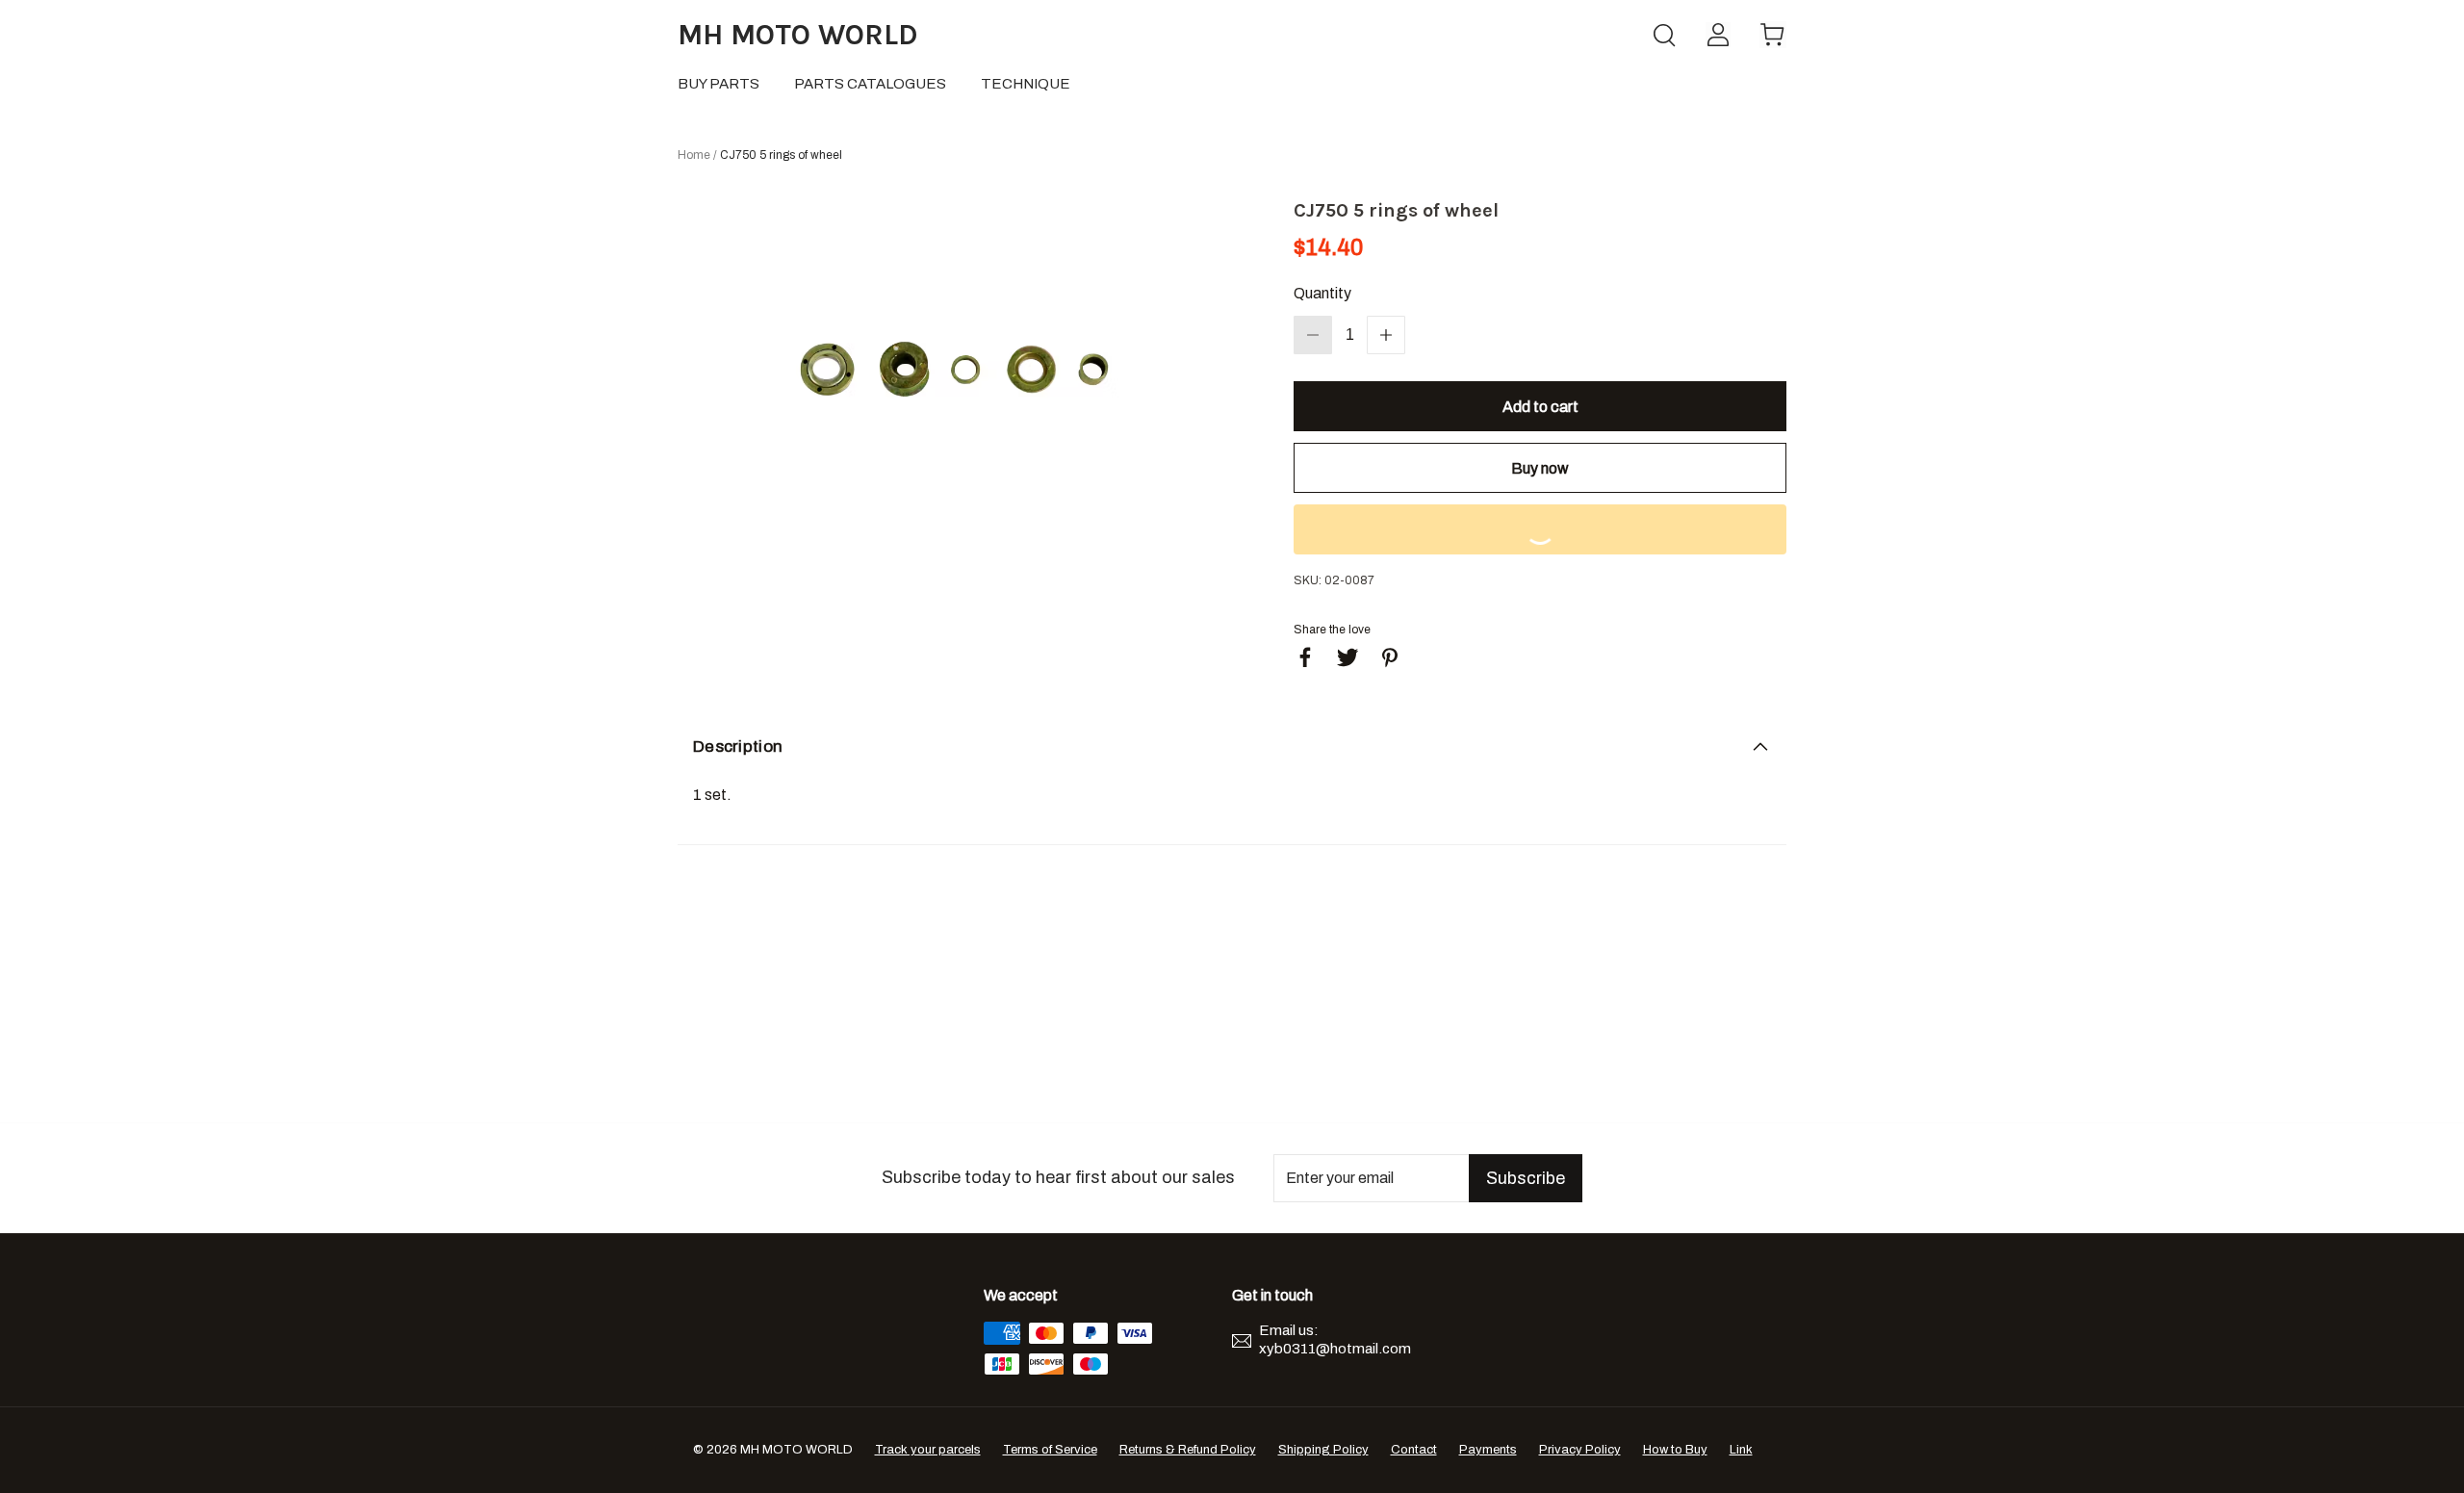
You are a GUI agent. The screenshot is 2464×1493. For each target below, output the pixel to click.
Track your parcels (928, 1450)
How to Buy (1675, 1450)
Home (694, 155)
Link (1741, 1450)
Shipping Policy (1323, 1450)
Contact (1414, 1450)
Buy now (1540, 468)
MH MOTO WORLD (798, 35)
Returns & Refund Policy (1188, 1450)
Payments (1488, 1450)
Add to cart (1540, 407)
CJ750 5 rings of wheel (781, 155)
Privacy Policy (1580, 1450)
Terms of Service (1050, 1450)
